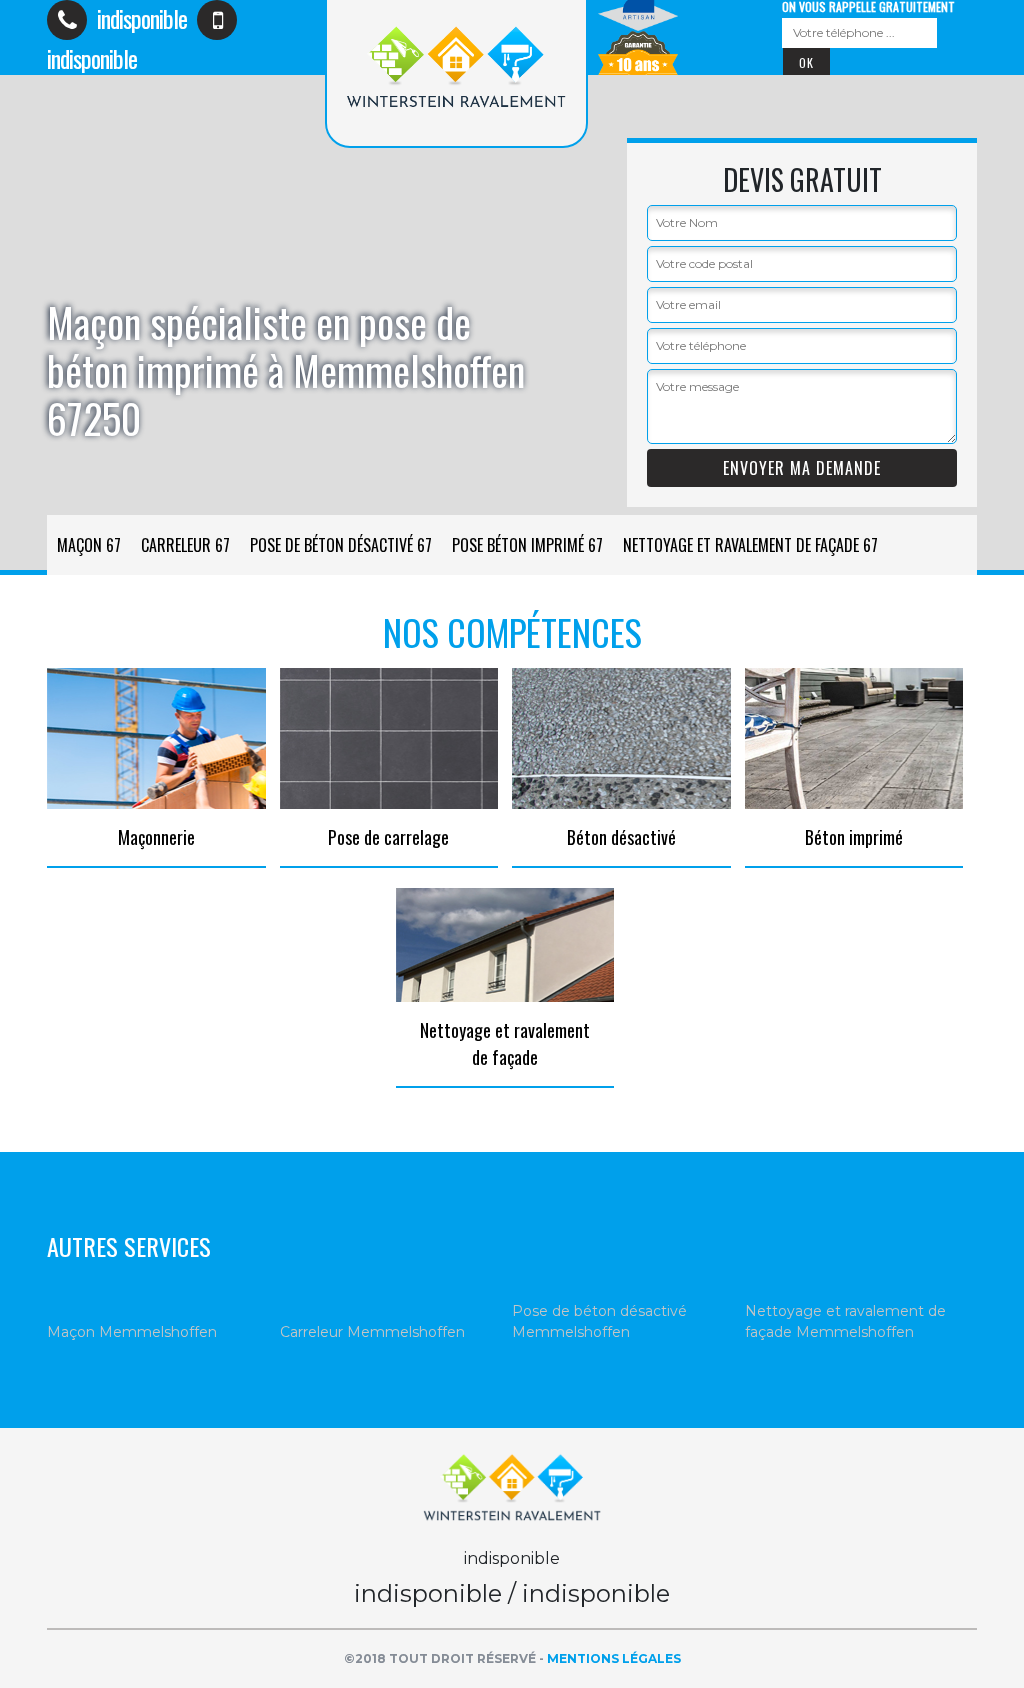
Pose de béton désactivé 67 (341, 545)
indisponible (139, 18)
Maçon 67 (89, 545)
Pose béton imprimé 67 (527, 545)
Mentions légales (614, 1658)
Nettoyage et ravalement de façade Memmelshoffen (845, 1321)
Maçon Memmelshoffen (132, 1332)
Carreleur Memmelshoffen (372, 1332)
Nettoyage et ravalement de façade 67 (750, 545)
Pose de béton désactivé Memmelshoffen (599, 1321)
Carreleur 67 (185, 545)
